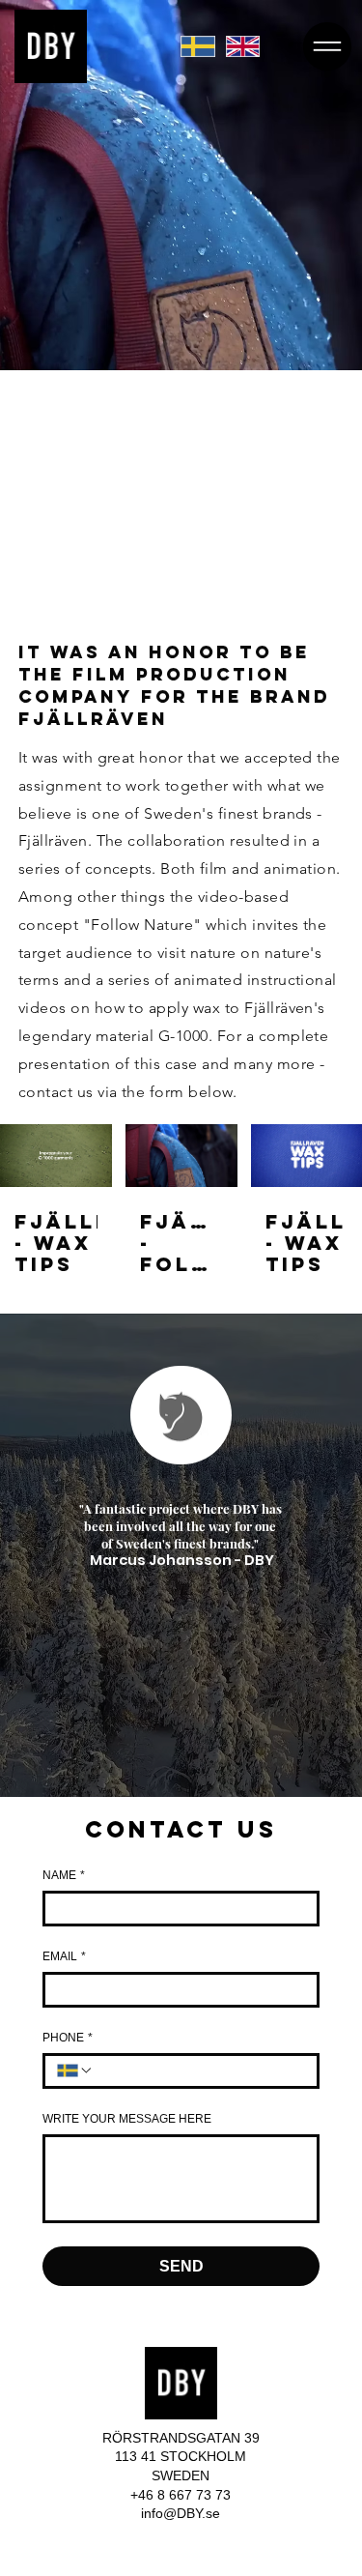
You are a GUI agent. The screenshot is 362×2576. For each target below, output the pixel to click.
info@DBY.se (181, 2513)
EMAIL (64, 1956)
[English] (242, 47)
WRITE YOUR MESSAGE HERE (127, 2119)
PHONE (68, 2038)
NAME (64, 1875)
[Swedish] (197, 47)
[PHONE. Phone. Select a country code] (75, 2070)
